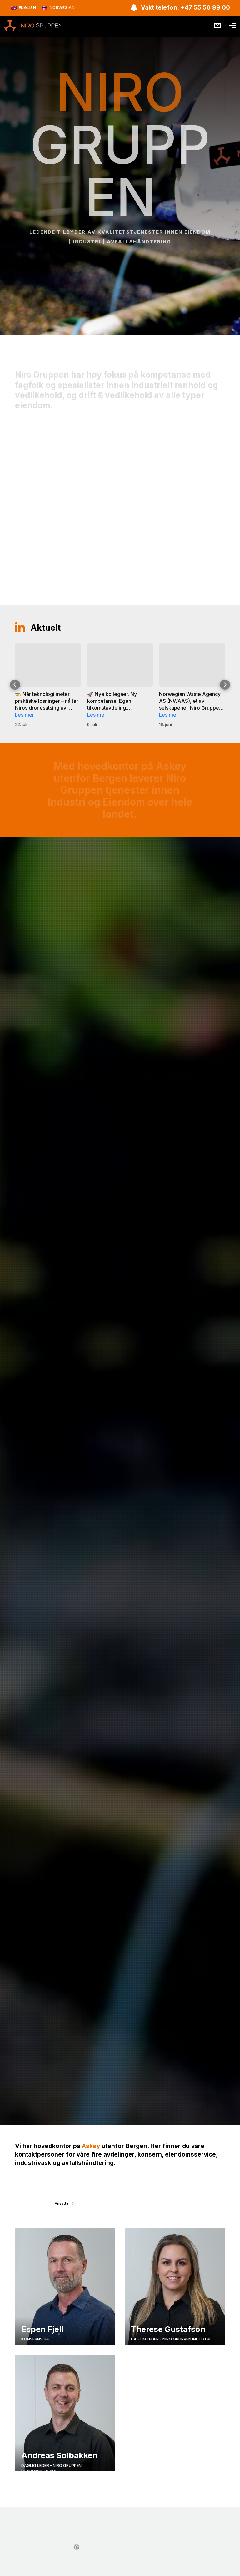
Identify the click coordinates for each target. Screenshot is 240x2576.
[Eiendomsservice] (120, 502)
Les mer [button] (25, 715)
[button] (15, 685)
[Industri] (47, 497)
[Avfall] (193, 504)
